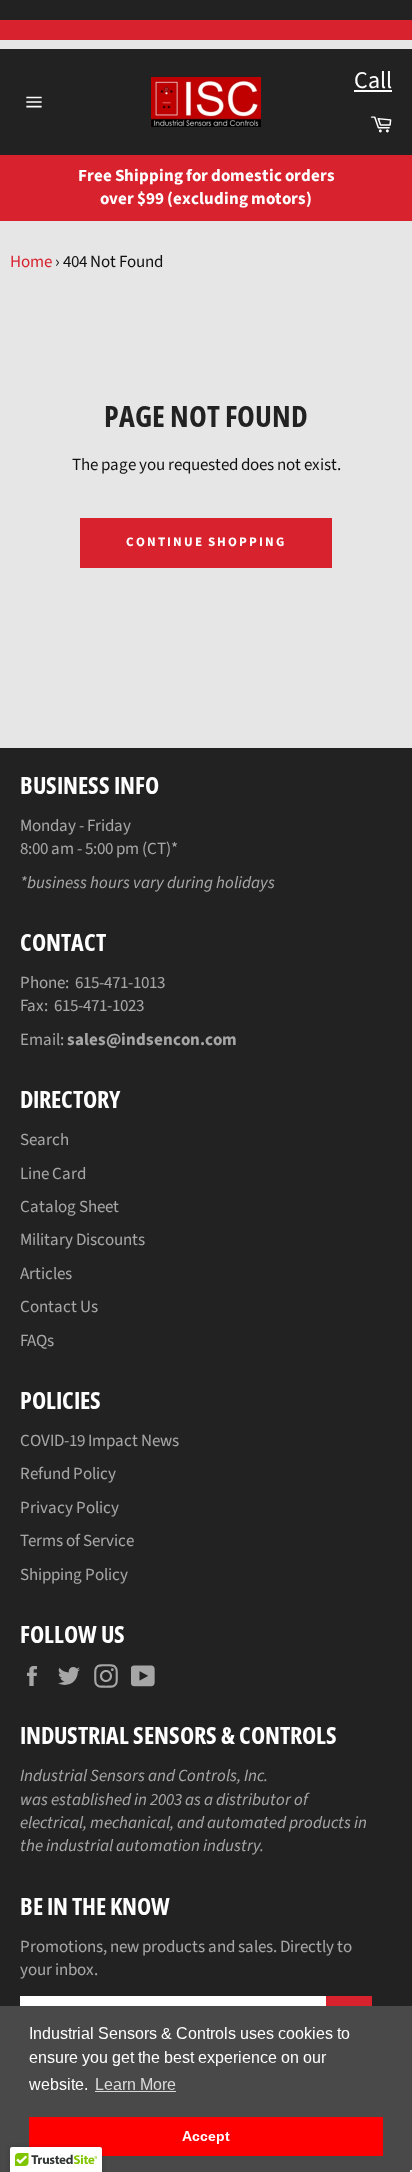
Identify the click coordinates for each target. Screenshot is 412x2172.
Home (31, 262)
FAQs (37, 1341)
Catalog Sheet (69, 1207)
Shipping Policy (74, 1575)
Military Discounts (82, 1240)
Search (44, 1140)
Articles (46, 1274)
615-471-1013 (120, 983)
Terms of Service (77, 1541)
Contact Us (59, 1307)
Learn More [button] (135, 2084)
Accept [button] (206, 2136)
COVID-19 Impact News (99, 1441)
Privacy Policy (69, 1508)
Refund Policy (68, 1474)
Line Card (53, 1174)
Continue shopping (206, 542)
